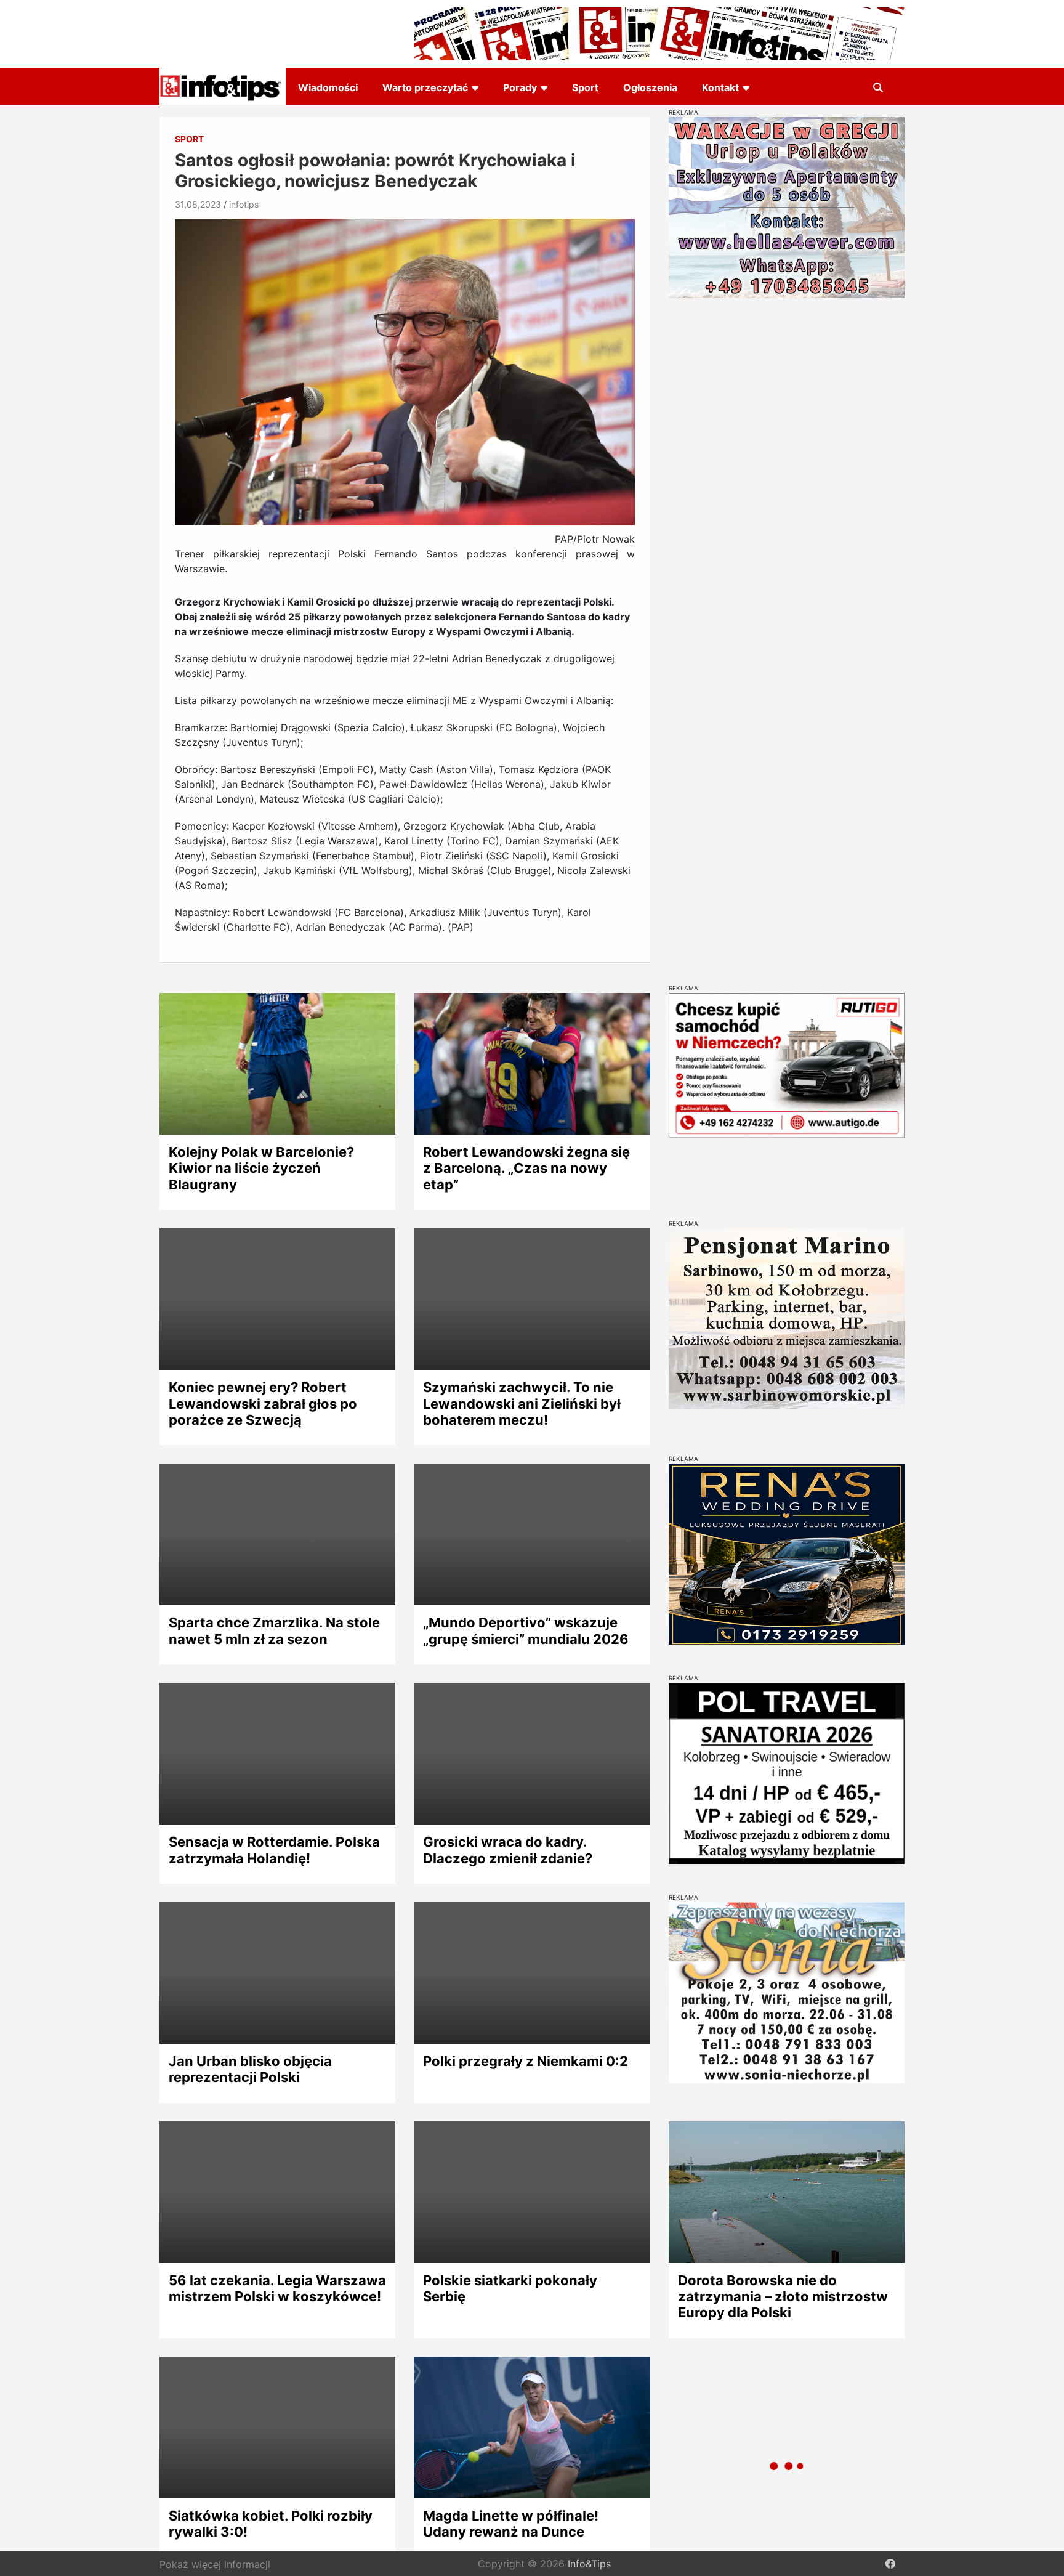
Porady (520, 87)
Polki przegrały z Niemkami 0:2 (526, 2061)
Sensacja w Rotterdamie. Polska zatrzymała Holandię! (274, 1850)
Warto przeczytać (425, 87)
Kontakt (720, 87)
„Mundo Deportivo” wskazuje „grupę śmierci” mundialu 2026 (526, 1630)
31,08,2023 (198, 204)
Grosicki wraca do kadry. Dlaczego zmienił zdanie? (508, 1850)
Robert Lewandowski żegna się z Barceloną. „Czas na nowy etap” (526, 1168)
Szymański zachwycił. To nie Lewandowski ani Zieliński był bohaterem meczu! (522, 1403)
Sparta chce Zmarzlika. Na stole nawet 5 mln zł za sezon (274, 1630)
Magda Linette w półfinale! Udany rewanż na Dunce (511, 2524)
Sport (585, 87)
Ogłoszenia (650, 87)
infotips (244, 204)
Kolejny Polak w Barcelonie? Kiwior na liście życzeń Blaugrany (261, 1168)
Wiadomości (328, 87)
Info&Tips (589, 2564)
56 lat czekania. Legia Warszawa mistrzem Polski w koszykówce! (277, 2288)
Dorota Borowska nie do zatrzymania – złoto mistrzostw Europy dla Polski (783, 2297)
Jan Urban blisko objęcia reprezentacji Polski (250, 2069)
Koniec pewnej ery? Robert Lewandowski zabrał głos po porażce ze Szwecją (263, 1403)
